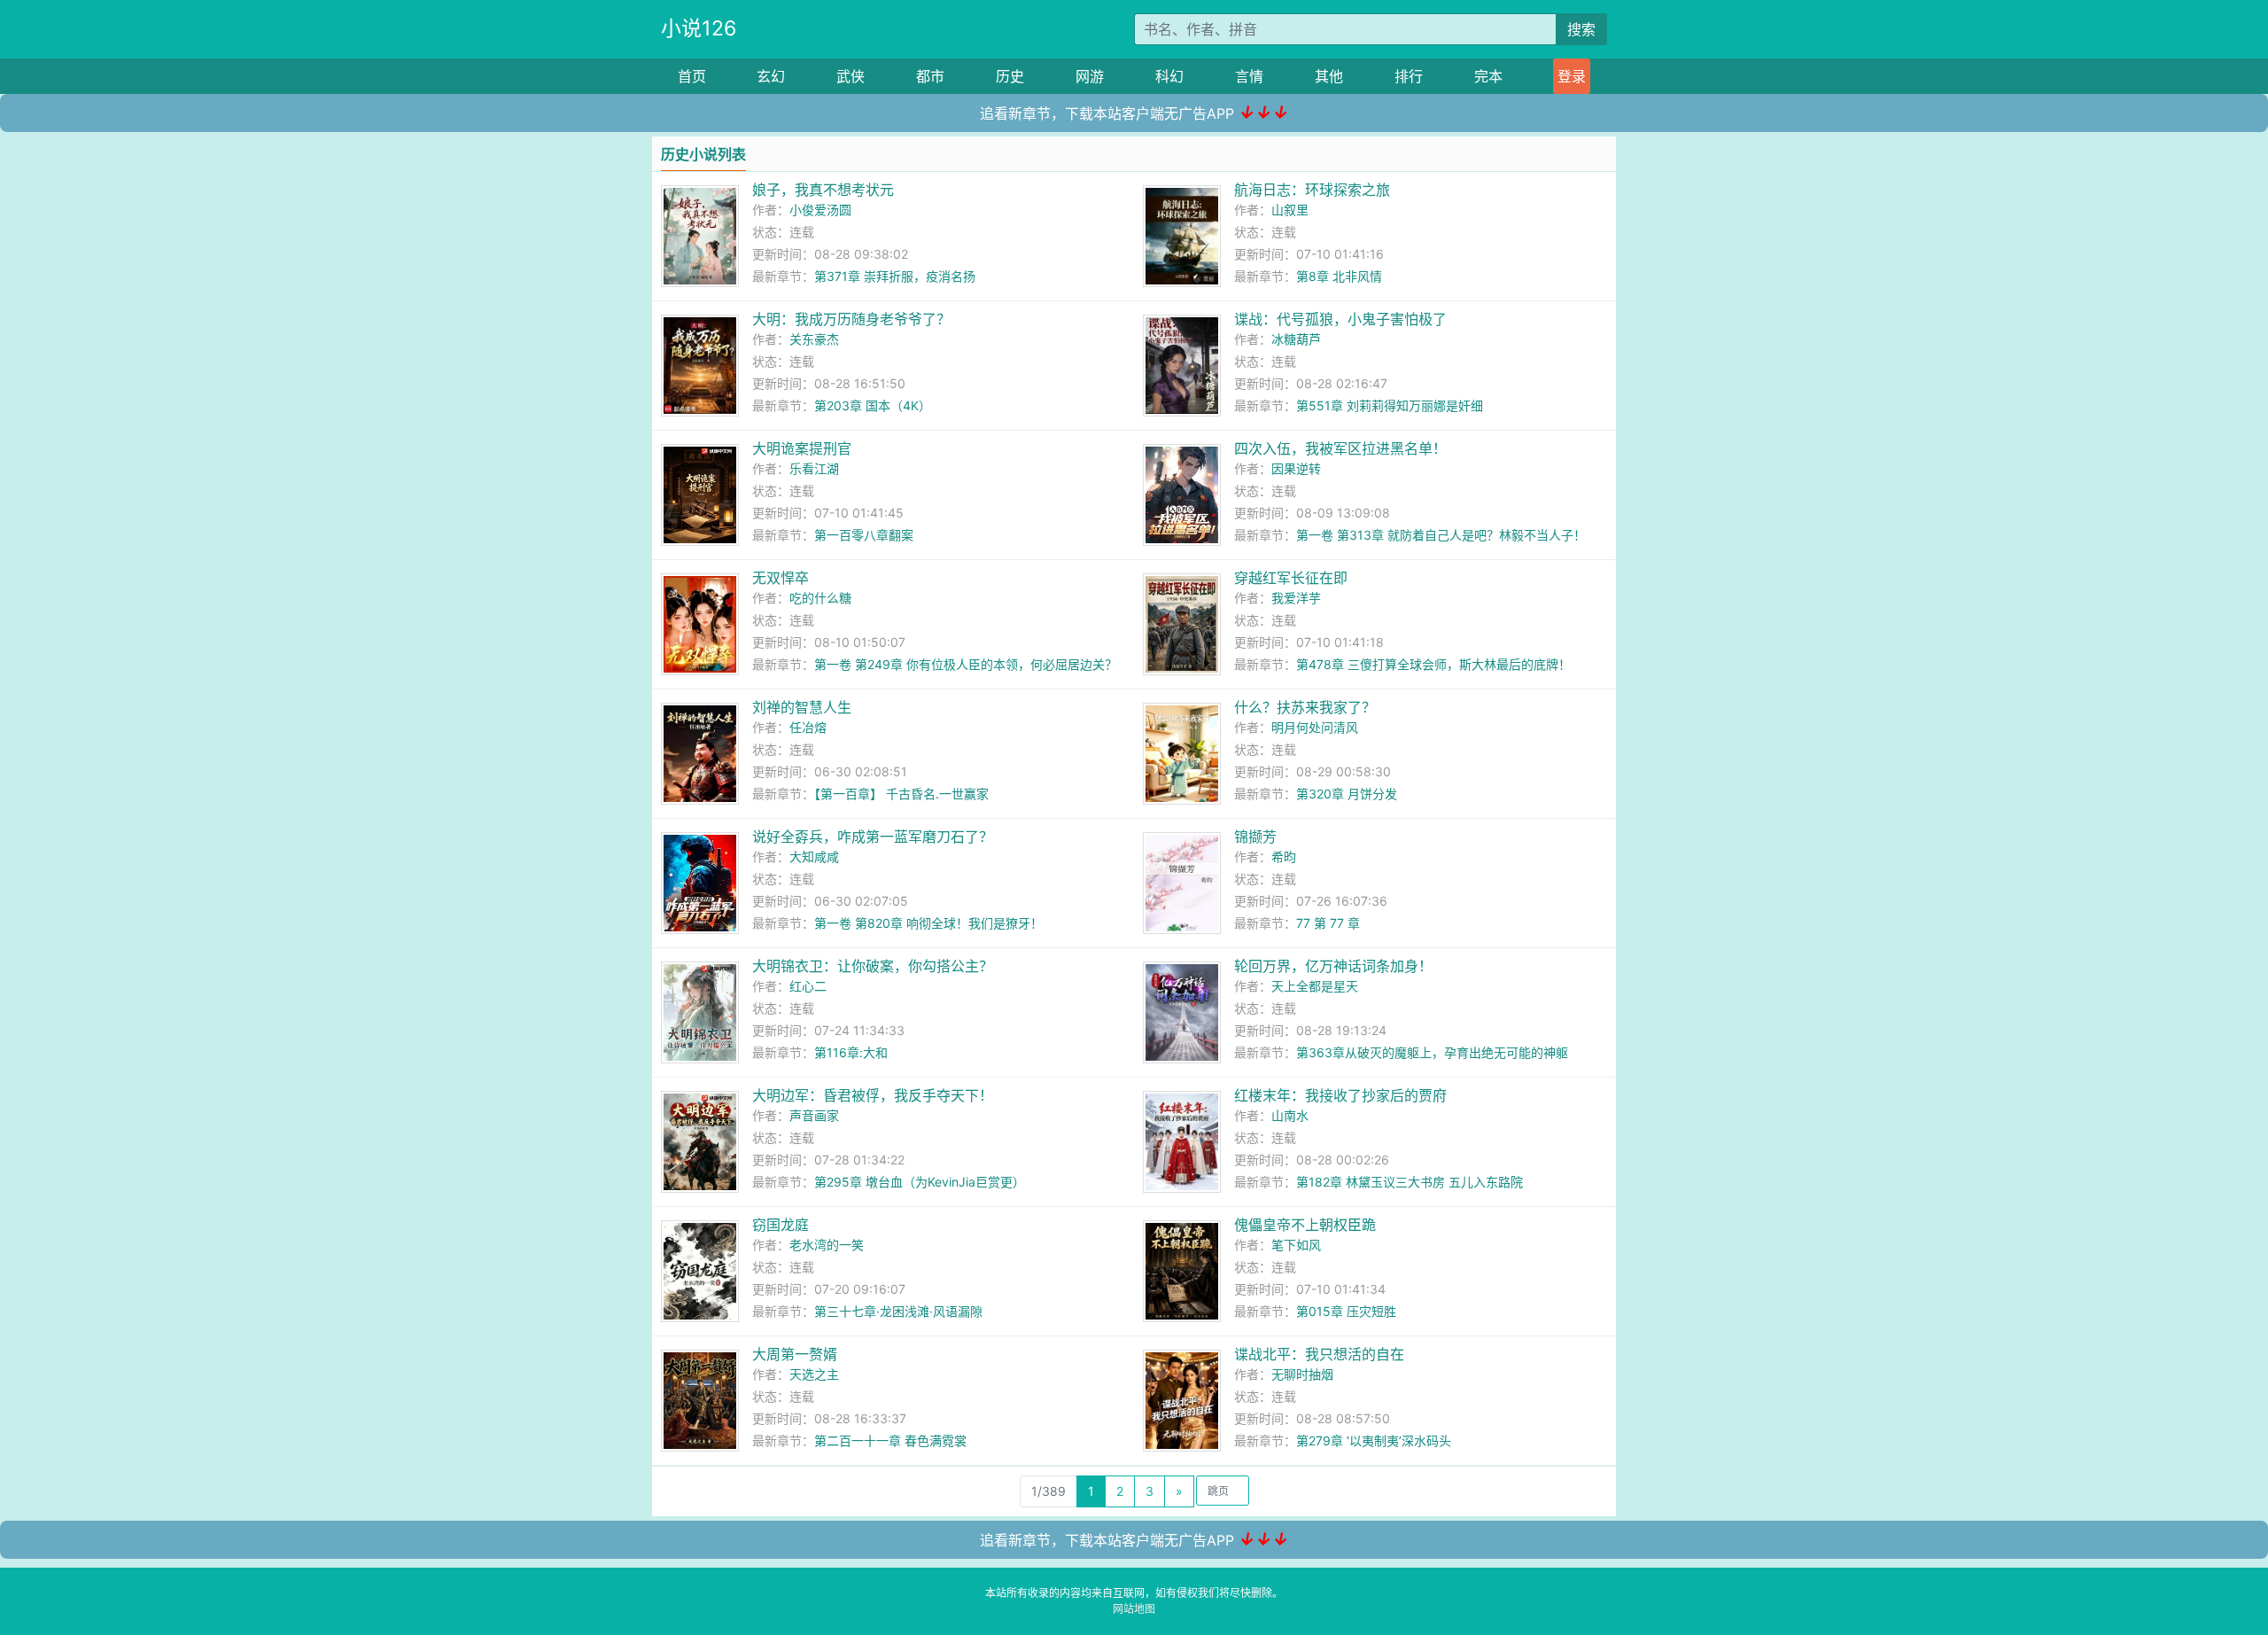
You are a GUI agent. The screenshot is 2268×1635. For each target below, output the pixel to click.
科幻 (1169, 76)
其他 (1329, 76)
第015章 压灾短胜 (1346, 1311)
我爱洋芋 (1296, 598)
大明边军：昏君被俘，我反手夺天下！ (873, 1095)
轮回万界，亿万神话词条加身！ (1333, 966)
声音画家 (814, 1115)
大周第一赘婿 (795, 1354)
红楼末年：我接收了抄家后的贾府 (1340, 1095)
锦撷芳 (1255, 837)
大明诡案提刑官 (802, 448)
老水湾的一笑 (827, 1245)
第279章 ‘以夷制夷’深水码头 (1374, 1440)
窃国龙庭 (781, 1225)
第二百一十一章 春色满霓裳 (890, 1440)
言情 (1249, 76)
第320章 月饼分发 (1347, 794)
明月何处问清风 (1315, 727)
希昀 (1284, 856)
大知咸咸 (814, 856)
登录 (1572, 76)
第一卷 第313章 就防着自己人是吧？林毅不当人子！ (1441, 535)
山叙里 (1290, 210)
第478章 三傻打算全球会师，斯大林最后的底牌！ (1433, 664)
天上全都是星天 (1315, 986)
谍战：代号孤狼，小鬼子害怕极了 (1340, 319)
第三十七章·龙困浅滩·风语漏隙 (898, 1311)
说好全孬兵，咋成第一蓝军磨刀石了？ (873, 837)
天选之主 (814, 1374)
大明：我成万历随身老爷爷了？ (851, 319)
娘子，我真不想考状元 (823, 190)
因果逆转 (1296, 468)
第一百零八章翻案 (864, 535)
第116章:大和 (851, 1052)
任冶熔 (808, 727)
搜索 (1581, 29)
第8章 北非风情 (1339, 276)
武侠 (850, 76)
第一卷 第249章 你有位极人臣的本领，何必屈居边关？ (966, 664)
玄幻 (771, 76)
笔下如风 (1296, 1245)
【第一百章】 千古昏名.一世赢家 (901, 794)
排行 (1409, 76)
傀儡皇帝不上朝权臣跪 (1305, 1225)
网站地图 (1134, 1609)
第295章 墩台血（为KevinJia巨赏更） (920, 1182)
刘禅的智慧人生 (802, 707)
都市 (930, 76)
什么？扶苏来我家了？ (1305, 707)
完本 (1488, 76)
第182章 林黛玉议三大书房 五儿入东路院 (1410, 1182)
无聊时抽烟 (1302, 1374)
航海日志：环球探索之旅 (1312, 190)
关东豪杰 (814, 339)
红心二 (808, 986)
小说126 (699, 28)
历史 (1010, 76)
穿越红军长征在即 (1291, 578)
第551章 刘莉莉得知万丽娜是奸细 (1390, 405)
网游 (1090, 76)
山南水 (1290, 1115)
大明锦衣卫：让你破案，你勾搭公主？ (873, 966)
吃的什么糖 (820, 598)
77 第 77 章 (1328, 923)
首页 (692, 76)
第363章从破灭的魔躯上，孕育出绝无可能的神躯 (1432, 1052)
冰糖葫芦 (1296, 339)
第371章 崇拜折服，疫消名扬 (895, 276)
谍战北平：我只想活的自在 (1319, 1354)
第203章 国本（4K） (873, 405)
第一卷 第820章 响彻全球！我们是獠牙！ (928, 923)
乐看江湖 (814, 468)
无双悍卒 (781, 578)
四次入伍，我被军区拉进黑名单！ (1340, 448)
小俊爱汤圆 (820, 210)
